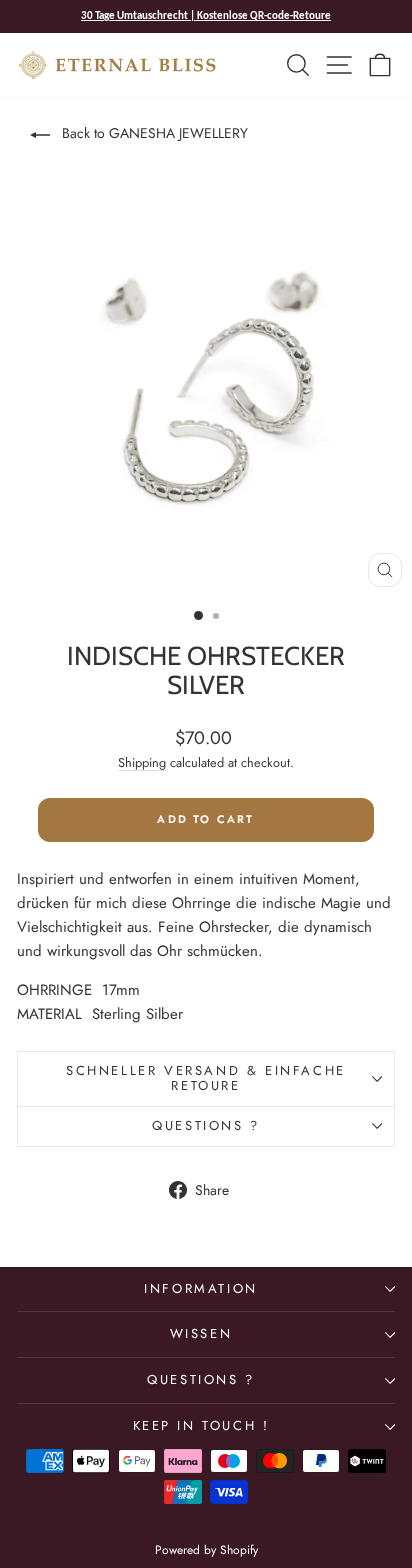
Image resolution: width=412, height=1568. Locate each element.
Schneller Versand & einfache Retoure (206, 1078)
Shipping (142, 762)
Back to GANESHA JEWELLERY (153, 133)
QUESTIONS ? (201, 1379)
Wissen (201, 1333)
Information (201, 1288)
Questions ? (206, 1125)
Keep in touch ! (201, 1425)
